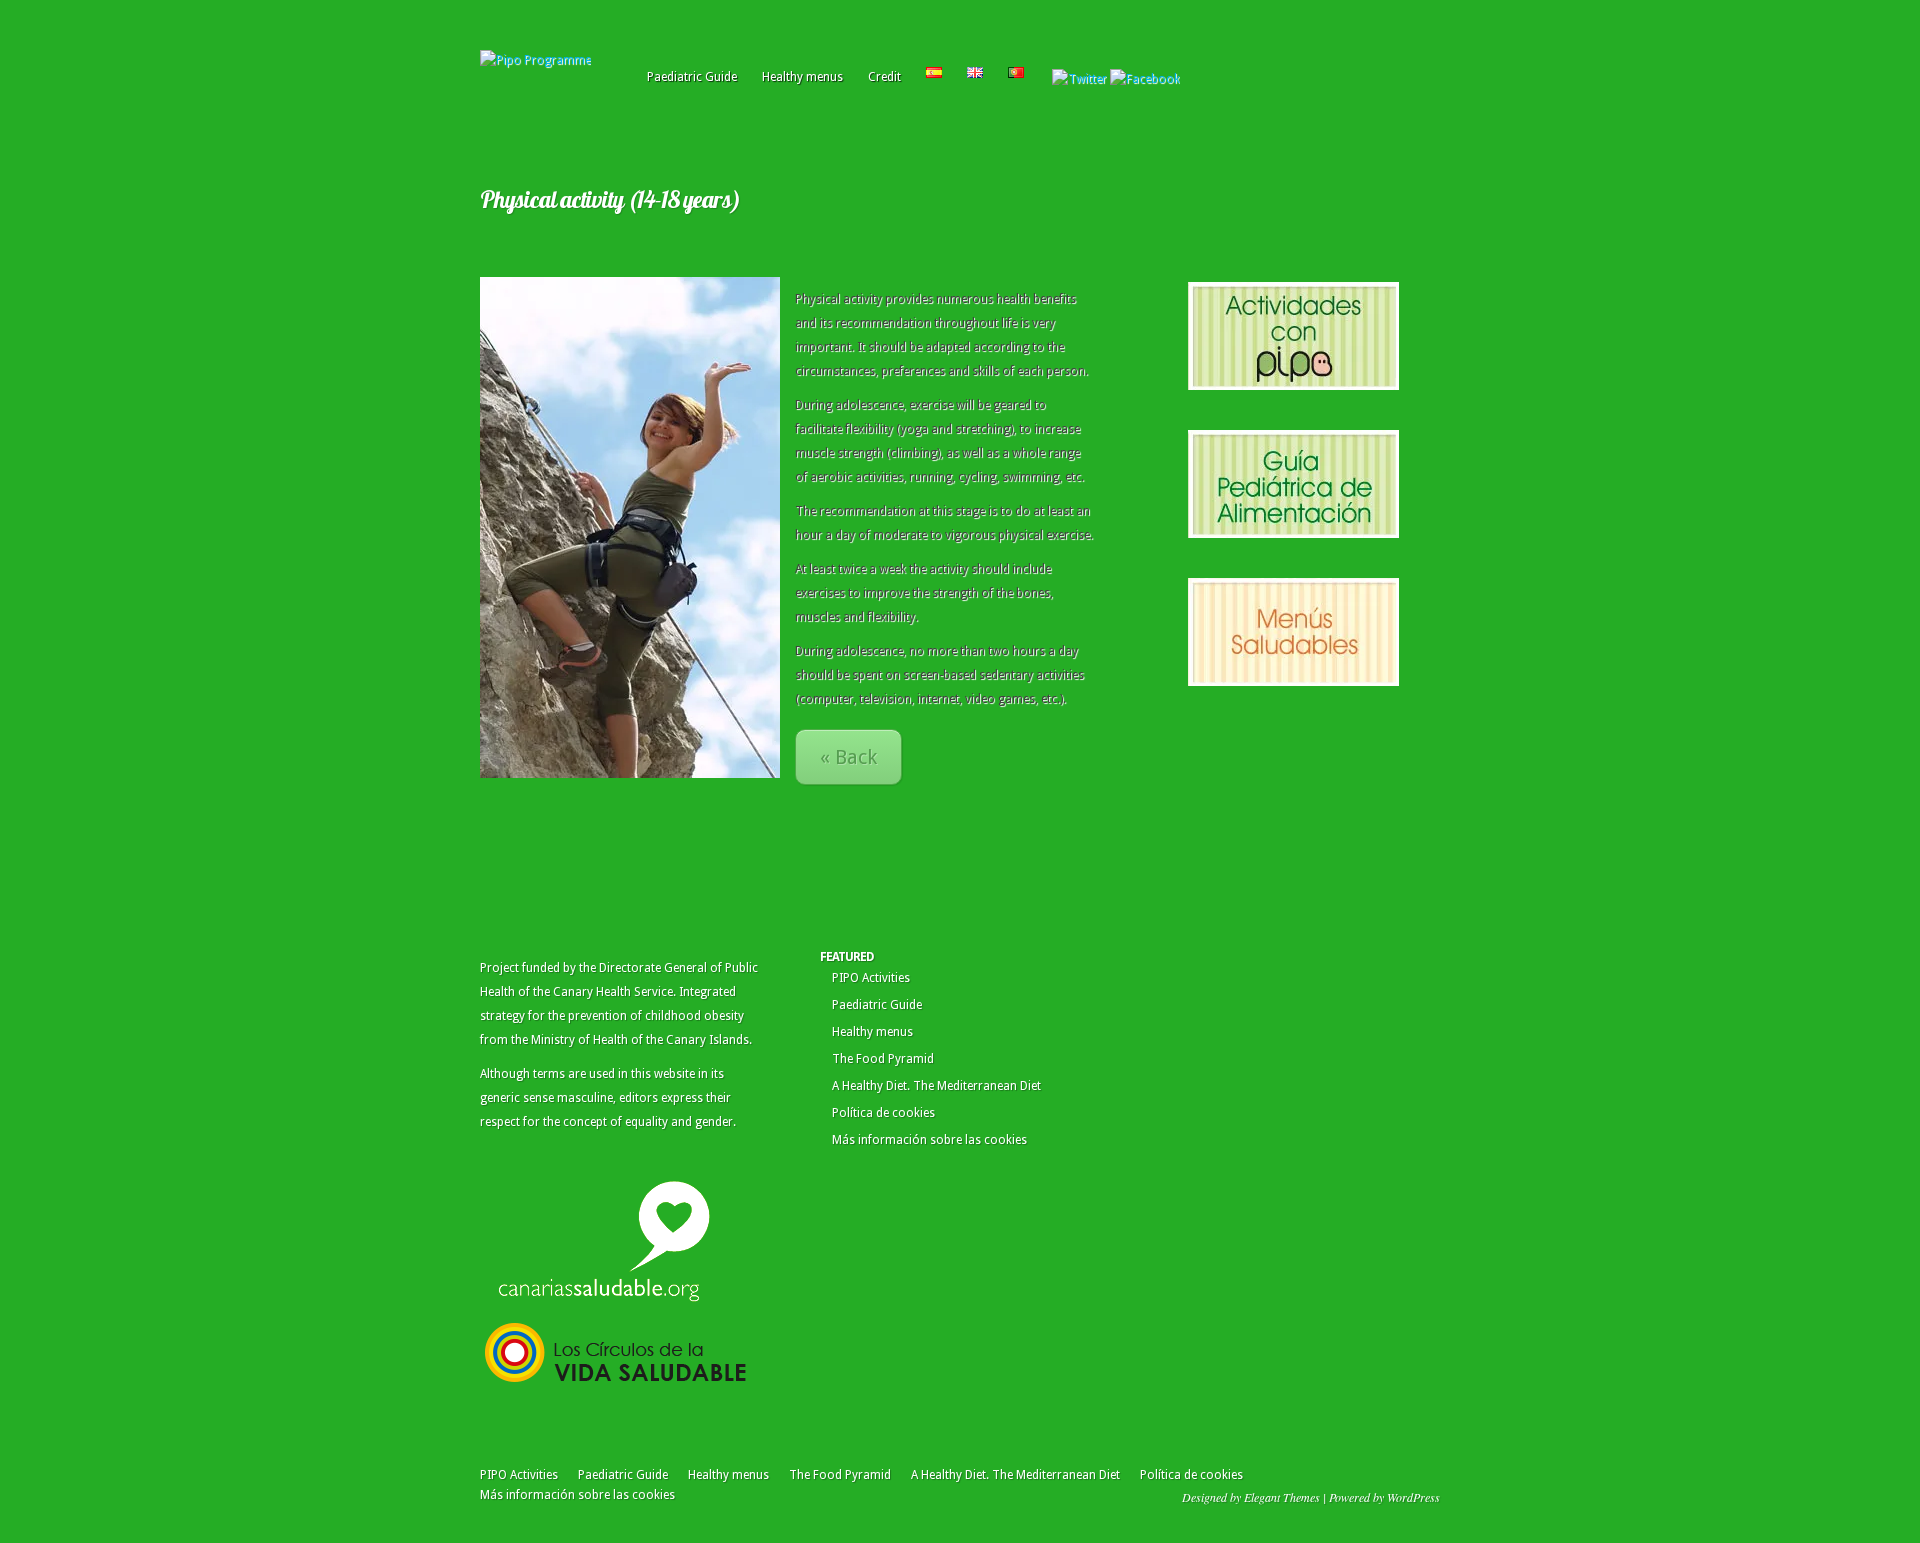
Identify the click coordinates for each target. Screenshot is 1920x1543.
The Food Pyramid (883, 1059)
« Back (848, 757)
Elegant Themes (1282, 1497)
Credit (884, 77)
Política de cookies (883, 1113)
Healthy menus (802, 77)
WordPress (1413, 1497)
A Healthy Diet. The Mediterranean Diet (936, 1086)
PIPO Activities (871, 978)
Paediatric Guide (692, 77)
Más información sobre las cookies (929, 1140)
